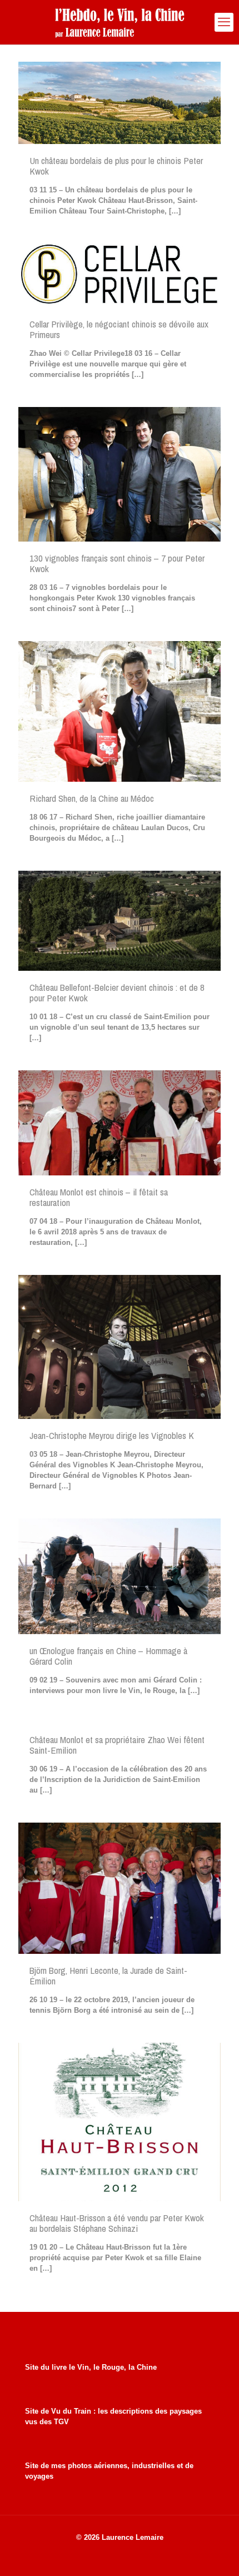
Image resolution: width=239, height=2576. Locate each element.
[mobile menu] (224, 22)
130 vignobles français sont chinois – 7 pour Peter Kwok (117, 563)
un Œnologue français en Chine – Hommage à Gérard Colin (108, 1656)
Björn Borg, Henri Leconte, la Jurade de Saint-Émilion (108, 1976)
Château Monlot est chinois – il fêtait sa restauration (99, 1197)
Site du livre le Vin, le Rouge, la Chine (91, 2367)
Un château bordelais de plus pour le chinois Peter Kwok (116, 166)
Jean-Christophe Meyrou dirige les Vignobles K (112, 1435)
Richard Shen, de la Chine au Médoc (92, 798)
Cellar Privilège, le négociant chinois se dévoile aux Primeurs (119, 329)
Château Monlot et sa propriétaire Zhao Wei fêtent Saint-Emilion (117, 1745)
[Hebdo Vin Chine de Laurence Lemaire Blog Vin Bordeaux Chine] (120, 22)
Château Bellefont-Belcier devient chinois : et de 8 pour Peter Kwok (117, 992)
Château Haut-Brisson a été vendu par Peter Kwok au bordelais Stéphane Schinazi (117, 2223)
